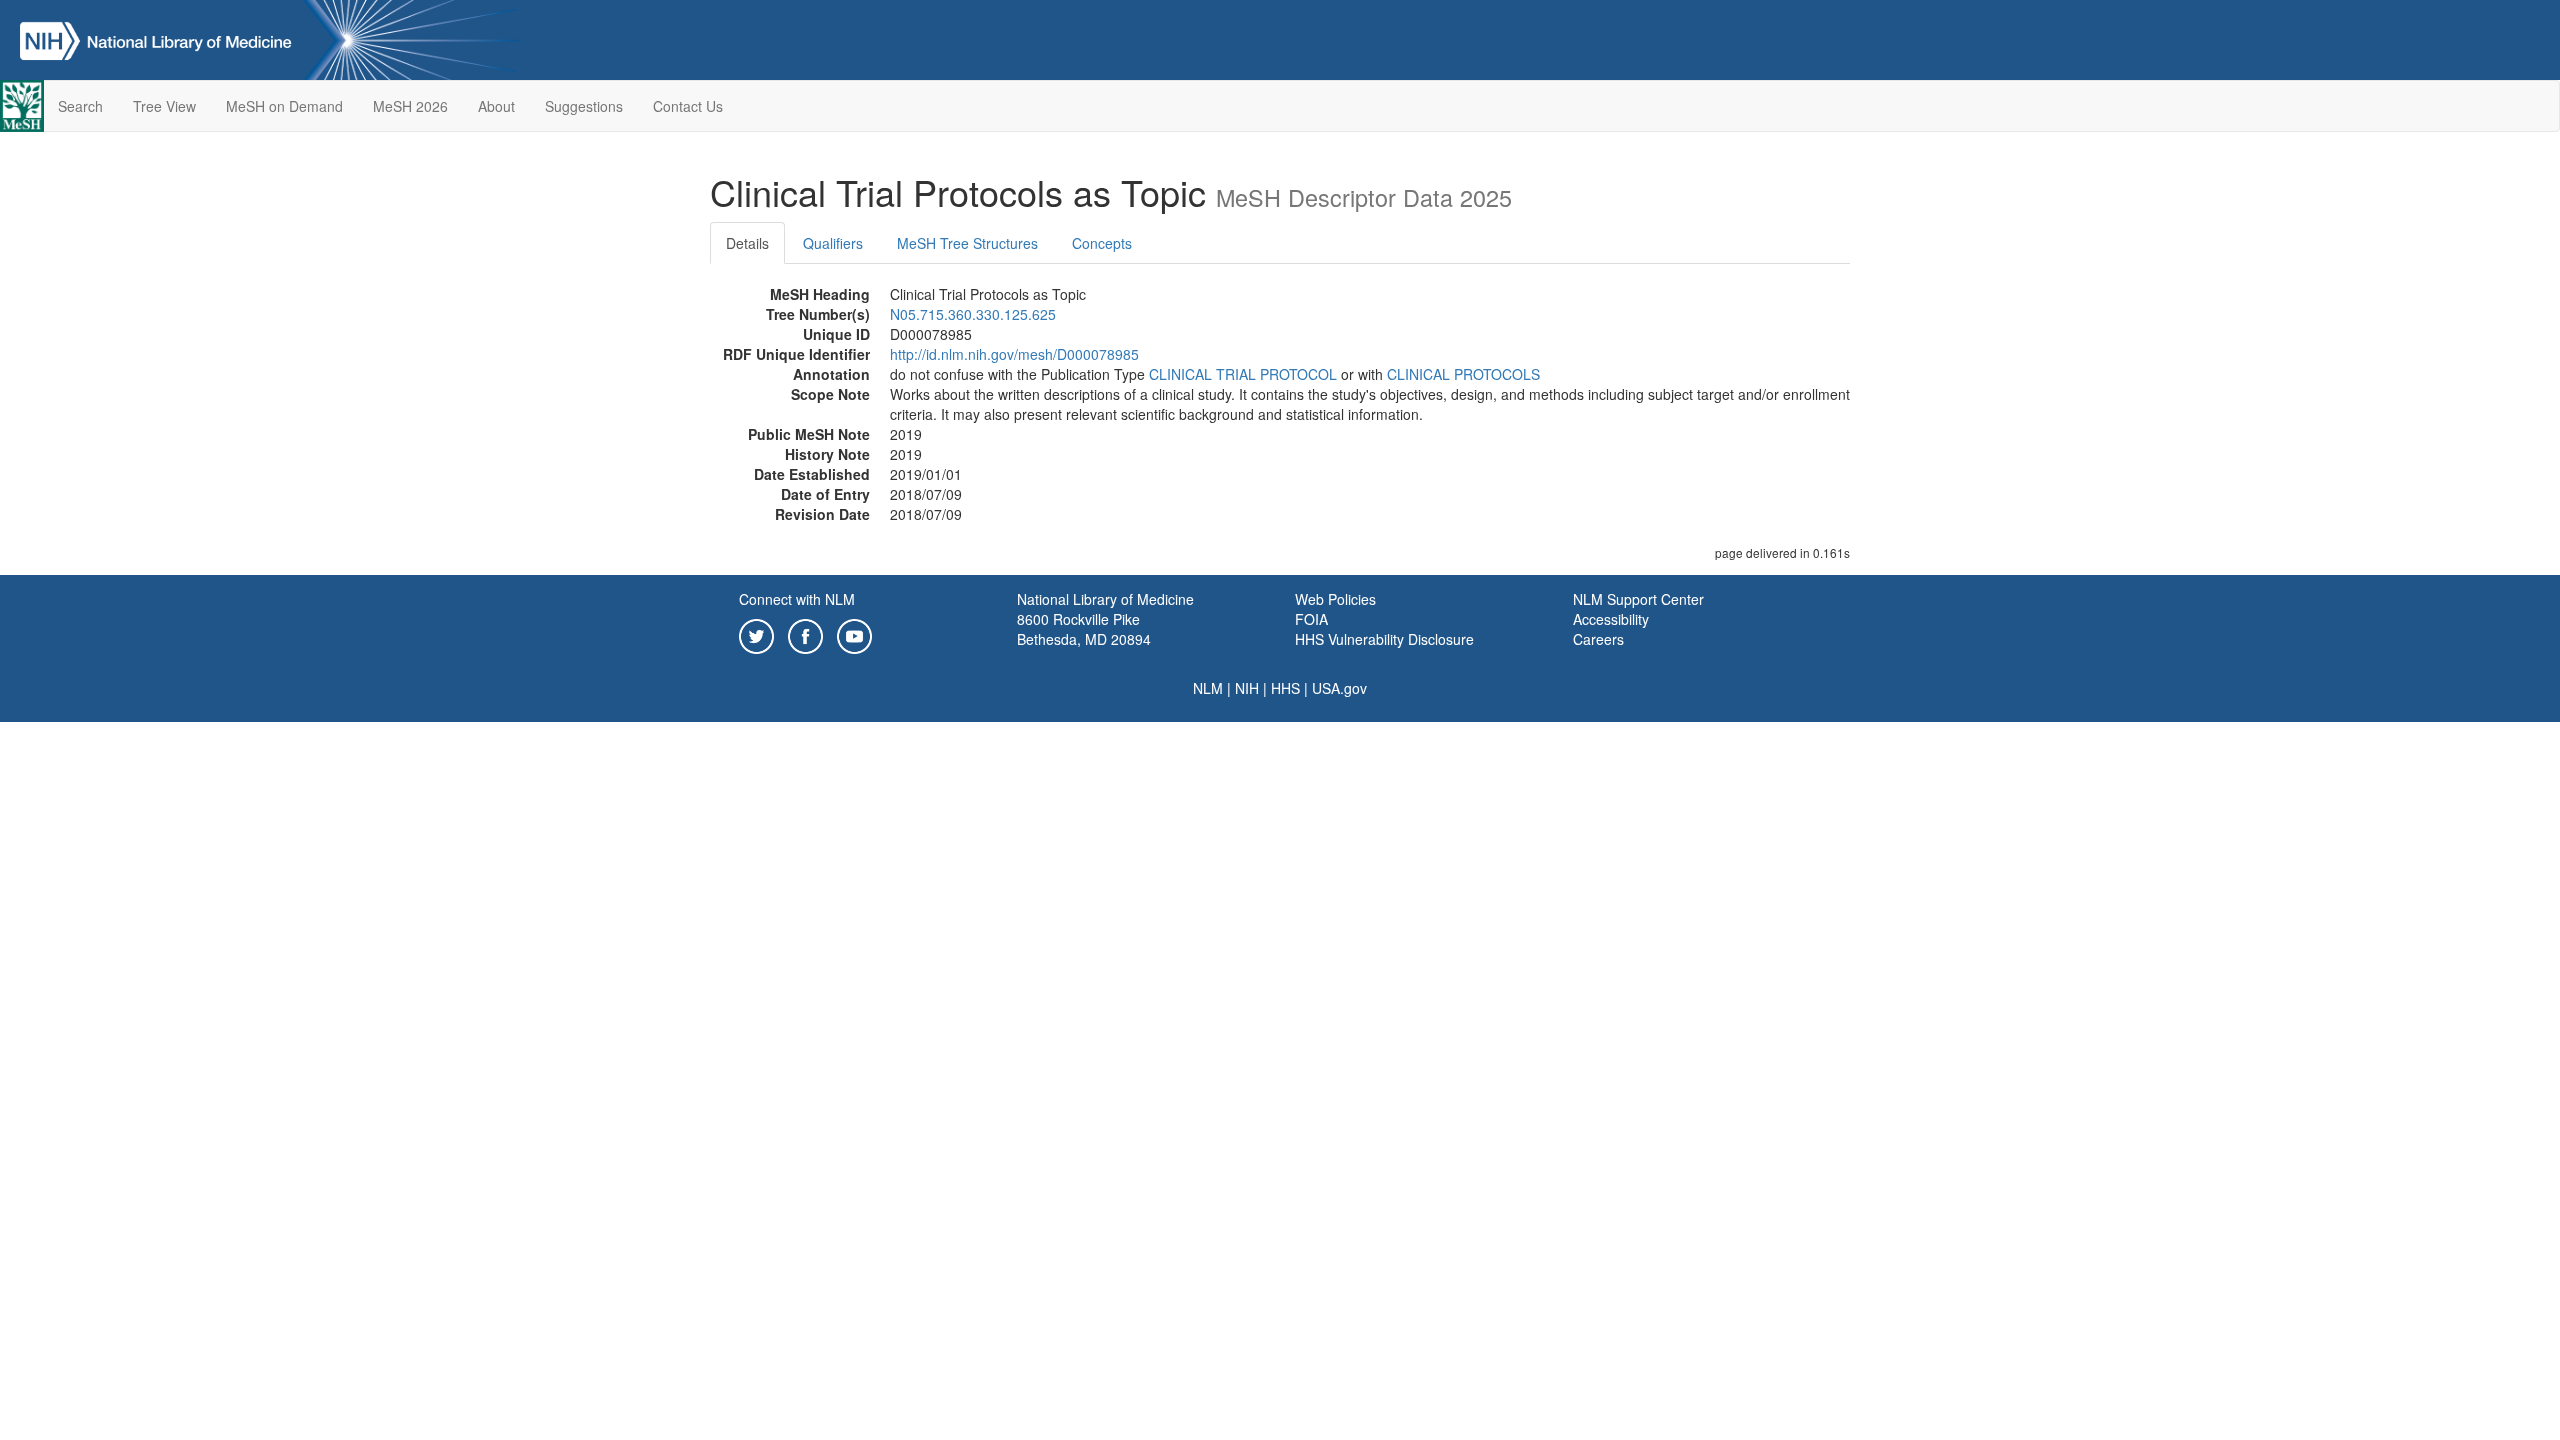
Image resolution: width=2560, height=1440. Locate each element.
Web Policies (1335, 599)
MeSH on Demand (284, 106)
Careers (1598, 639)
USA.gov (1339, 688)
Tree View (164, 106)
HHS (1285, 688)
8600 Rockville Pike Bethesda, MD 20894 (1084, 629)
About (496, 106)
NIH (1247, 688)
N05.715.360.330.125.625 (973, 314)
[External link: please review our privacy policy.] (756, 634)
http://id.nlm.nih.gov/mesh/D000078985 (1014, 354)
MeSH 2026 (410, 106)
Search (80, 106)
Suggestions (584, 106)
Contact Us (688, 106)
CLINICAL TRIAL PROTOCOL (1243, 374)
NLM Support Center (1638, 599)
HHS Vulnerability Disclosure (1384, 639)
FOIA (1311, 619)
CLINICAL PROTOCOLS (1463, 374)
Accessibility (1611, 619)
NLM (1208, 688)
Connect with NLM (797, 599)
